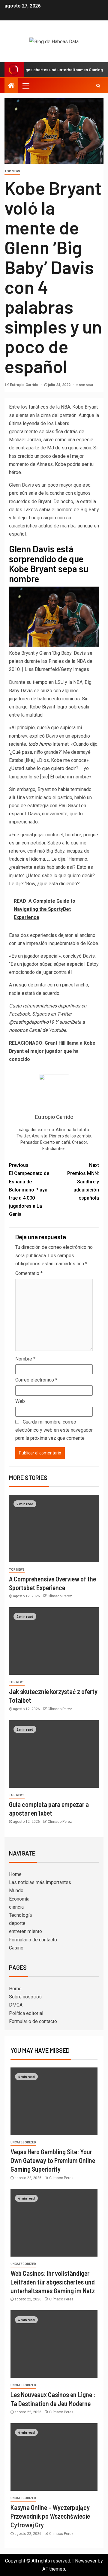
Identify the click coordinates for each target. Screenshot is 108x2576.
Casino (16, 1948)
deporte (17, 1923)
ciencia (16, 1907)
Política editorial (26, 2013)
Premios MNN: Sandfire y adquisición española (83, 1182)
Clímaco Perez (60, 1596)
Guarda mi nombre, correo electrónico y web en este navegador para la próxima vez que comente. (54, 1430)
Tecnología (20, 1915)
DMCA (16, 2005)
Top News (12, 171)
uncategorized (23, 2142)
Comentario (29, 1273)
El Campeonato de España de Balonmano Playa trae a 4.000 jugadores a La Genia (29, 1190)
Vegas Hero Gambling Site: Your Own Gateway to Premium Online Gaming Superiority (53, 2160)
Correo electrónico (36, 1380)
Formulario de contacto (33, 1940)
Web (20, 1401)
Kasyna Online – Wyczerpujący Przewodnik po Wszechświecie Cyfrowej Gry (50, 2516)
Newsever (86, 2561)
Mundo (16, 1890)
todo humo (40, 744)
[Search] (98, 86)
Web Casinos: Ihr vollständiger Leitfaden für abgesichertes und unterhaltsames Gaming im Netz (53, 2282)
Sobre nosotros (25, 1997)
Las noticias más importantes (40, 1882)
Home (15, 1874)
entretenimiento (25, 1931)
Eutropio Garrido (25, 385)
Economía (19, 1899)
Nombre (25, 1359)
